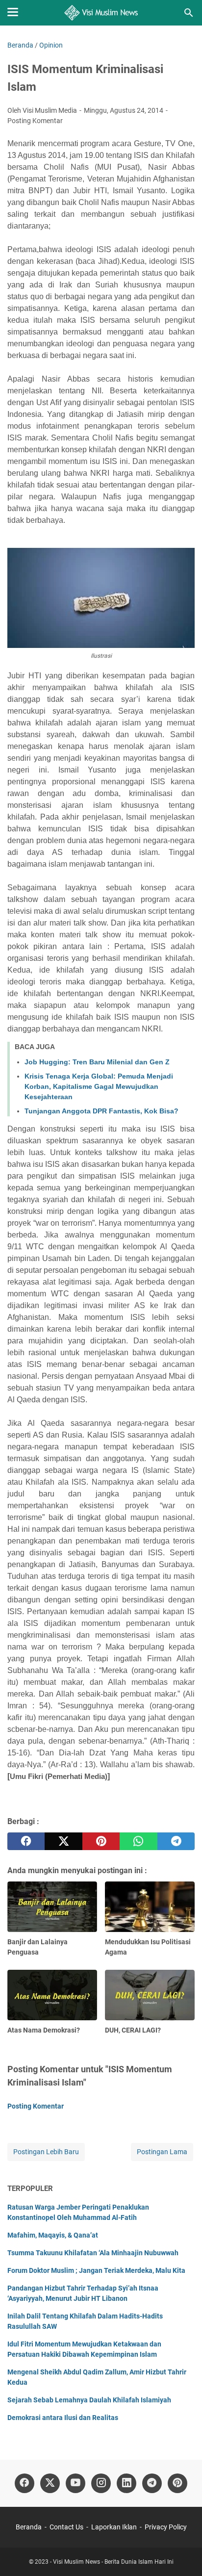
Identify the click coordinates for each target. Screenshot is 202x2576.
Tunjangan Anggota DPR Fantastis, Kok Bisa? (101, 1111)
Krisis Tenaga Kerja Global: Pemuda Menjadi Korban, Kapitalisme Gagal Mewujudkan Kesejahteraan (99, 1086)
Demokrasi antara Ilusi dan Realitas (63, 2418)
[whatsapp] (138, 1841)
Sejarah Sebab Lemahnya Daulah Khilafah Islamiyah (89, 2400)
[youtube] (76, 2483)
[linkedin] (126, 2483)
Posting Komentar (35, 121)
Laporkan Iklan (114, 2527)
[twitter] (63, 1841)
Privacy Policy (166, 2527)
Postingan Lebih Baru (46, 2152)
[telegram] (176, 1841)
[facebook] (26, 1841)
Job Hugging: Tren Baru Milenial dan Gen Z (97, 1062)
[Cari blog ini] (189, 13)
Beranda (29, 2527)
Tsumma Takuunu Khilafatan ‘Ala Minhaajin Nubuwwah (93, 2253)
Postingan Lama (162, 2152)
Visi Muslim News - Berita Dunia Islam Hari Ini (113, 2562)
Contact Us (66, 2527)
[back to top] (182, 2554)
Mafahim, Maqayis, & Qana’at (53, 2235)
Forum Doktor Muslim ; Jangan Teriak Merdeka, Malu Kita (96, 2270)
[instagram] (101, 2483)
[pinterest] (101, 1841)
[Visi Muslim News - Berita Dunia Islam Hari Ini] (101, 13)
